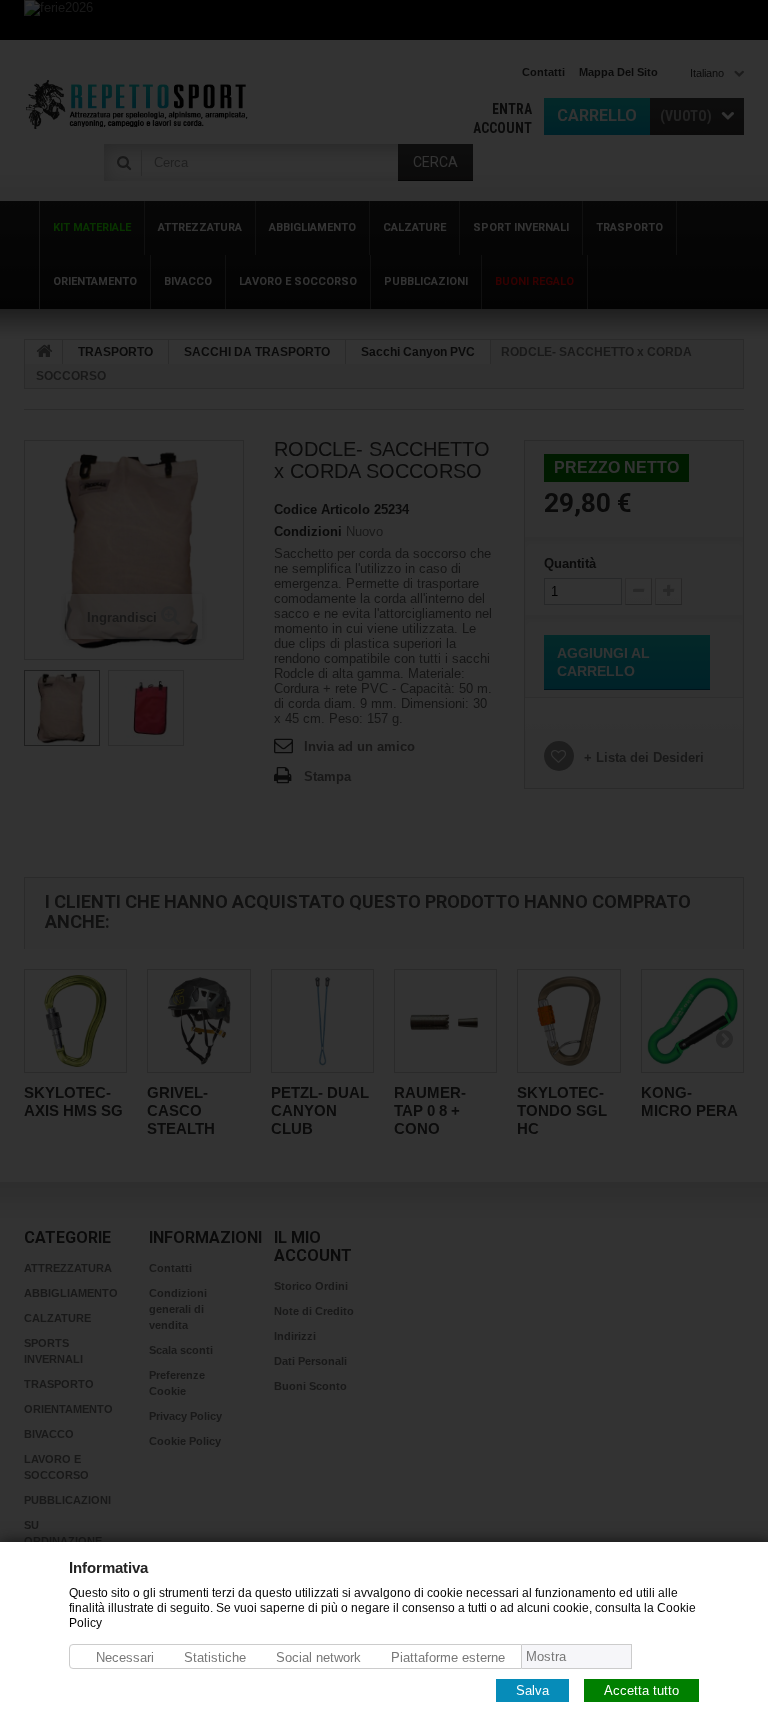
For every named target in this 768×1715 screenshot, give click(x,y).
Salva (532, 1689)
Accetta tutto (641, 1689)
